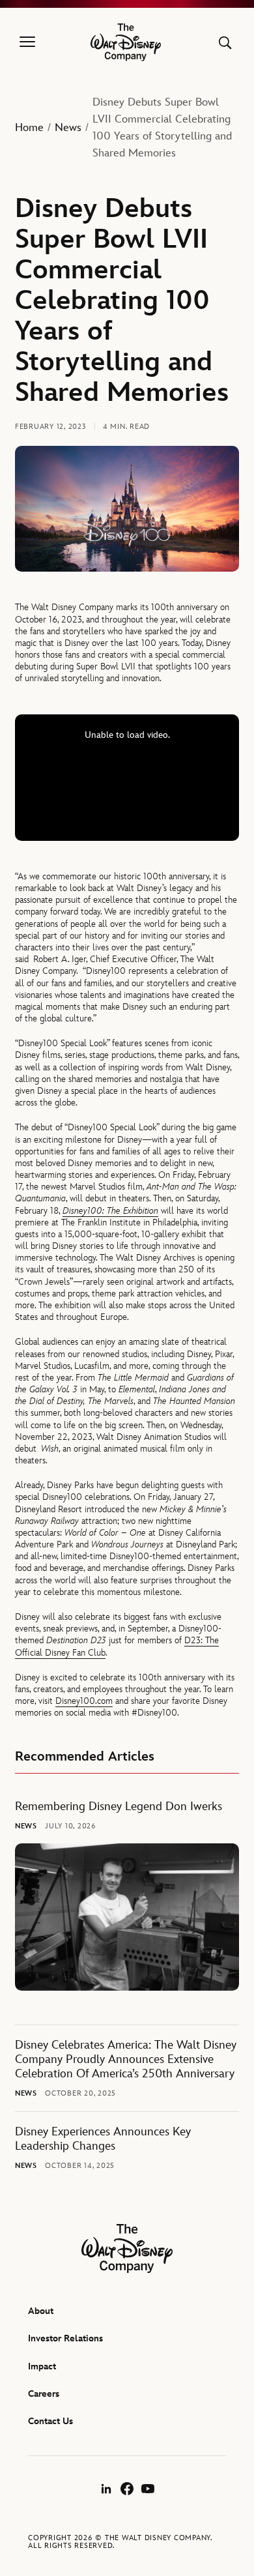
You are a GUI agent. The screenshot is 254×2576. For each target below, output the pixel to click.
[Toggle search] (225, 43)
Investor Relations (65, 2338)
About (41, 2311)
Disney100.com (84, 1701)
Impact (42, 2366)
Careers (44, 2394)
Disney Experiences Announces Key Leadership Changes (103, 2139)
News (68, 128)
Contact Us (50, 2421)
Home (29, 128)
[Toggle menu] (27, 42)
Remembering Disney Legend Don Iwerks (119, 1807)
